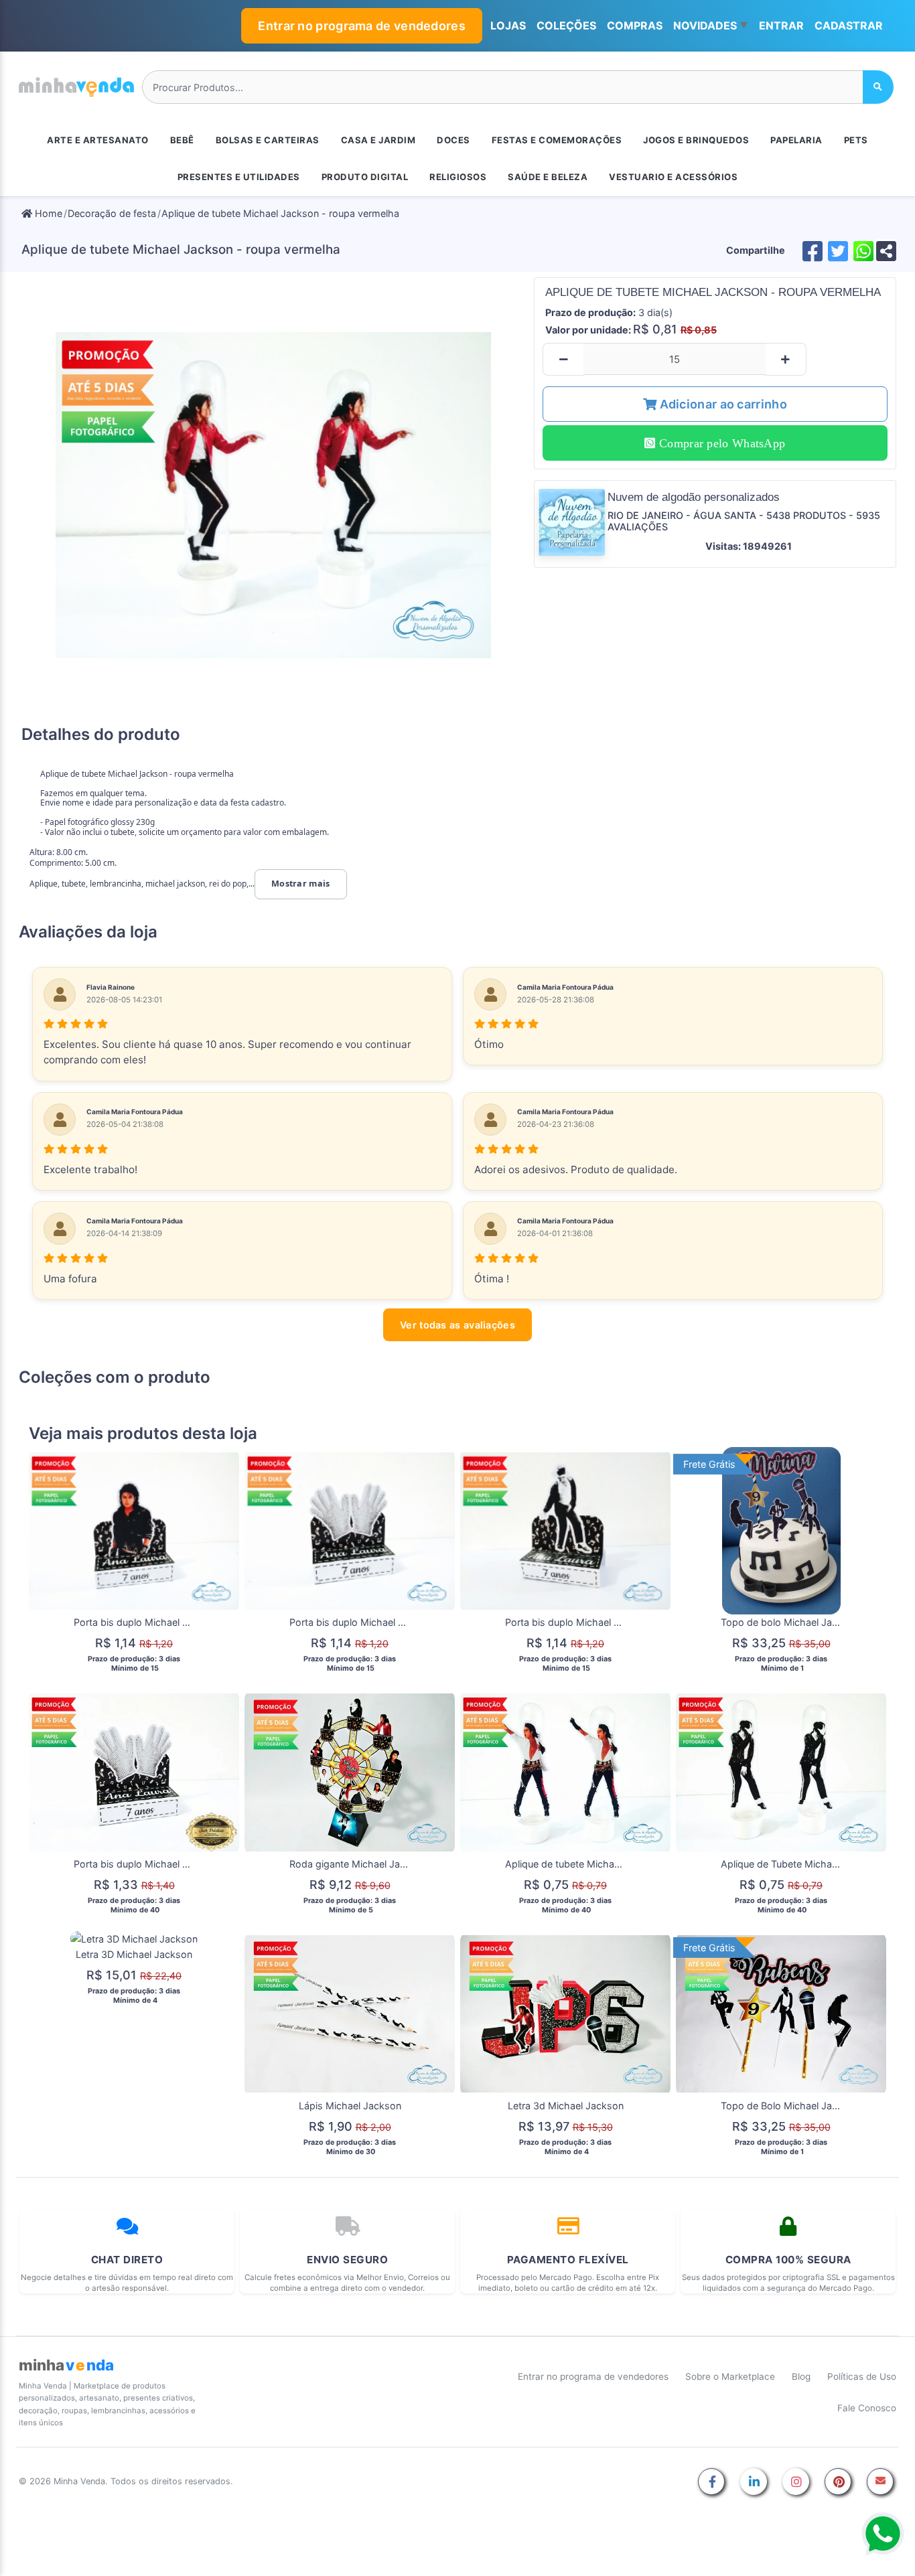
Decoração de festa (112, 213)
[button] (711, 26)
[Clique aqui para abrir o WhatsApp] (883, 2534)
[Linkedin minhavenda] (754, 2483)
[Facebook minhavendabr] (711, 2483)
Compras (635, 25)
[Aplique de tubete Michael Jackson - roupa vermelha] (274, 495)
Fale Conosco (867, 2408)
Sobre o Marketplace (730, 2376)
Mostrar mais (301, 884)
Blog (801, 2376)
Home (47, 213)
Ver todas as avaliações (457, 1325)
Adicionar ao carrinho (722, 404)
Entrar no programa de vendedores (362, 26)
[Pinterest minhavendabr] (838, 2483)
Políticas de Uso (862, 2376)
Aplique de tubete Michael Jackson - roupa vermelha (280, 213)
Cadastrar (849, 25)
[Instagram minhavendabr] (796, 2483)
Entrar (781, 25)
